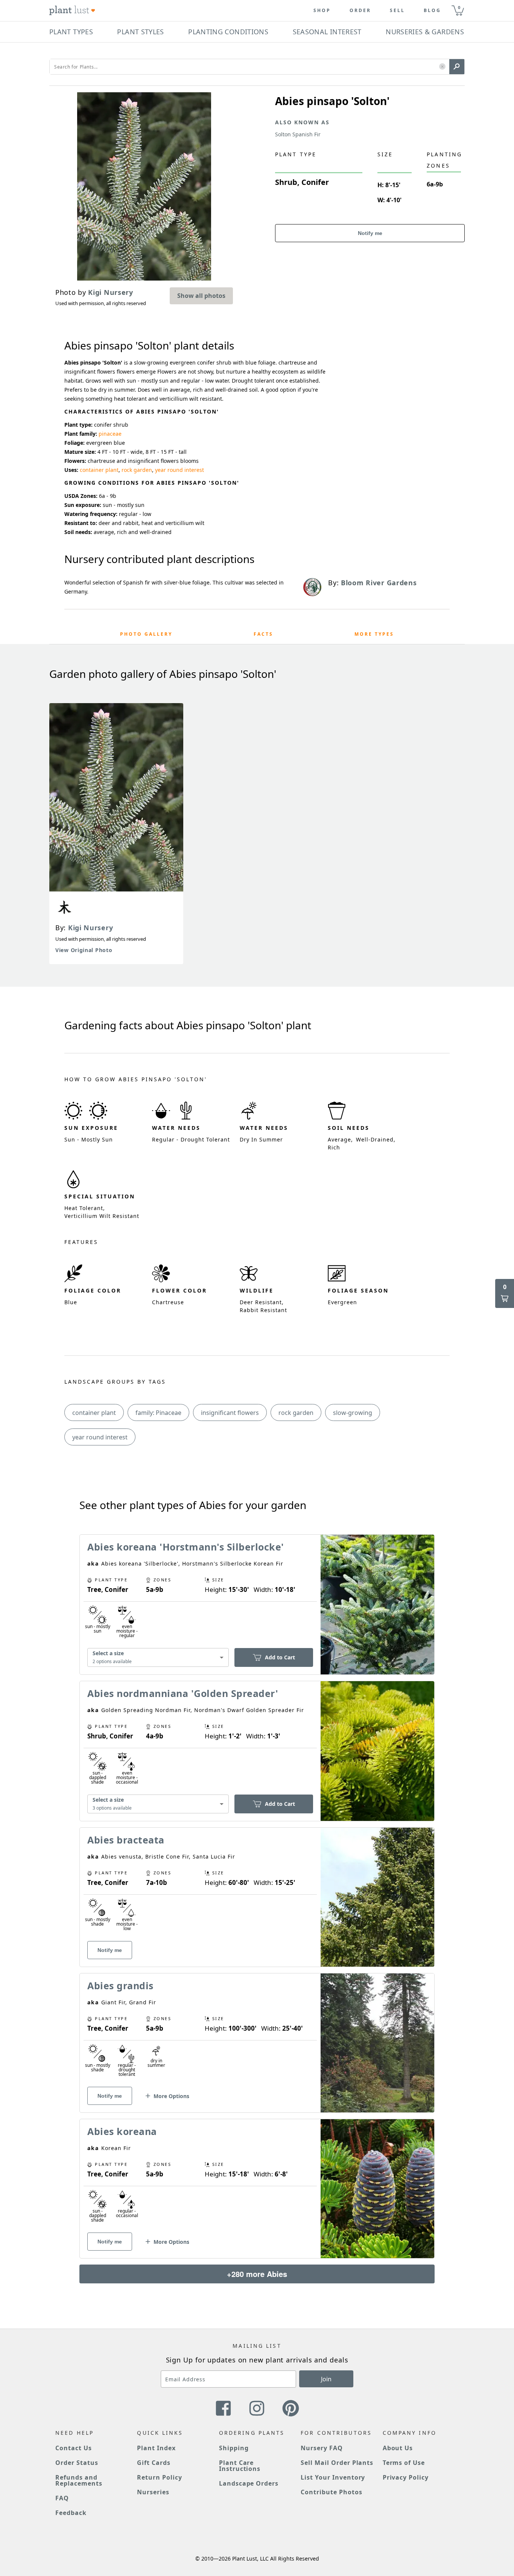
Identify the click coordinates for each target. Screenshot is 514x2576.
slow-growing (353, 1413)
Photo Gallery (146, 634)
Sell (397, 11)
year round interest (179, 470)
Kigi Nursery (90, 928)
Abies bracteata (126, 1840)
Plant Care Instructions (240, 2466)
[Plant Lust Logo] (72, 11)
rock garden (137, 470)
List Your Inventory (333, 2477)
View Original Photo (84, 950)
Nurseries (153, 2492)
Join (326, 2379)
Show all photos (201, 296)
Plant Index (156, 2448)
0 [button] (459, 7)
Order (360, 11)
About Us (398, 2448)
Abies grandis (120, 1985)
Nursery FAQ (322, 2448)
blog (432, 11)
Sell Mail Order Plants (337, 2463)
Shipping (234, 2448)
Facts (263, 634)
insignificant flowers (230, 1413)
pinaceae (110, 434)
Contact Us (74, 2448)
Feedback (71, 2513)
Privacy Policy (406, 2477)
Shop (322, 11)
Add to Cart (280, 1657)
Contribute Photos (331, 2492)
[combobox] (158, 1658)
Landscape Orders (249, 2483)
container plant (99, 470)
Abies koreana (122, 2131)
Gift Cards (154, 2463)
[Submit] (457, 67)
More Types (374, 634)
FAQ (62, 2498)
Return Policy (159, 2477)
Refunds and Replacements (79, 2480)
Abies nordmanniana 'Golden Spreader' (183, 1693)
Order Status (77, 2463)
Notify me (370, 233)
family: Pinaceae (158, 1413)
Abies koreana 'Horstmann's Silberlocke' (186, 1547)
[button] (442, 67)
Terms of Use (404, 2463)
